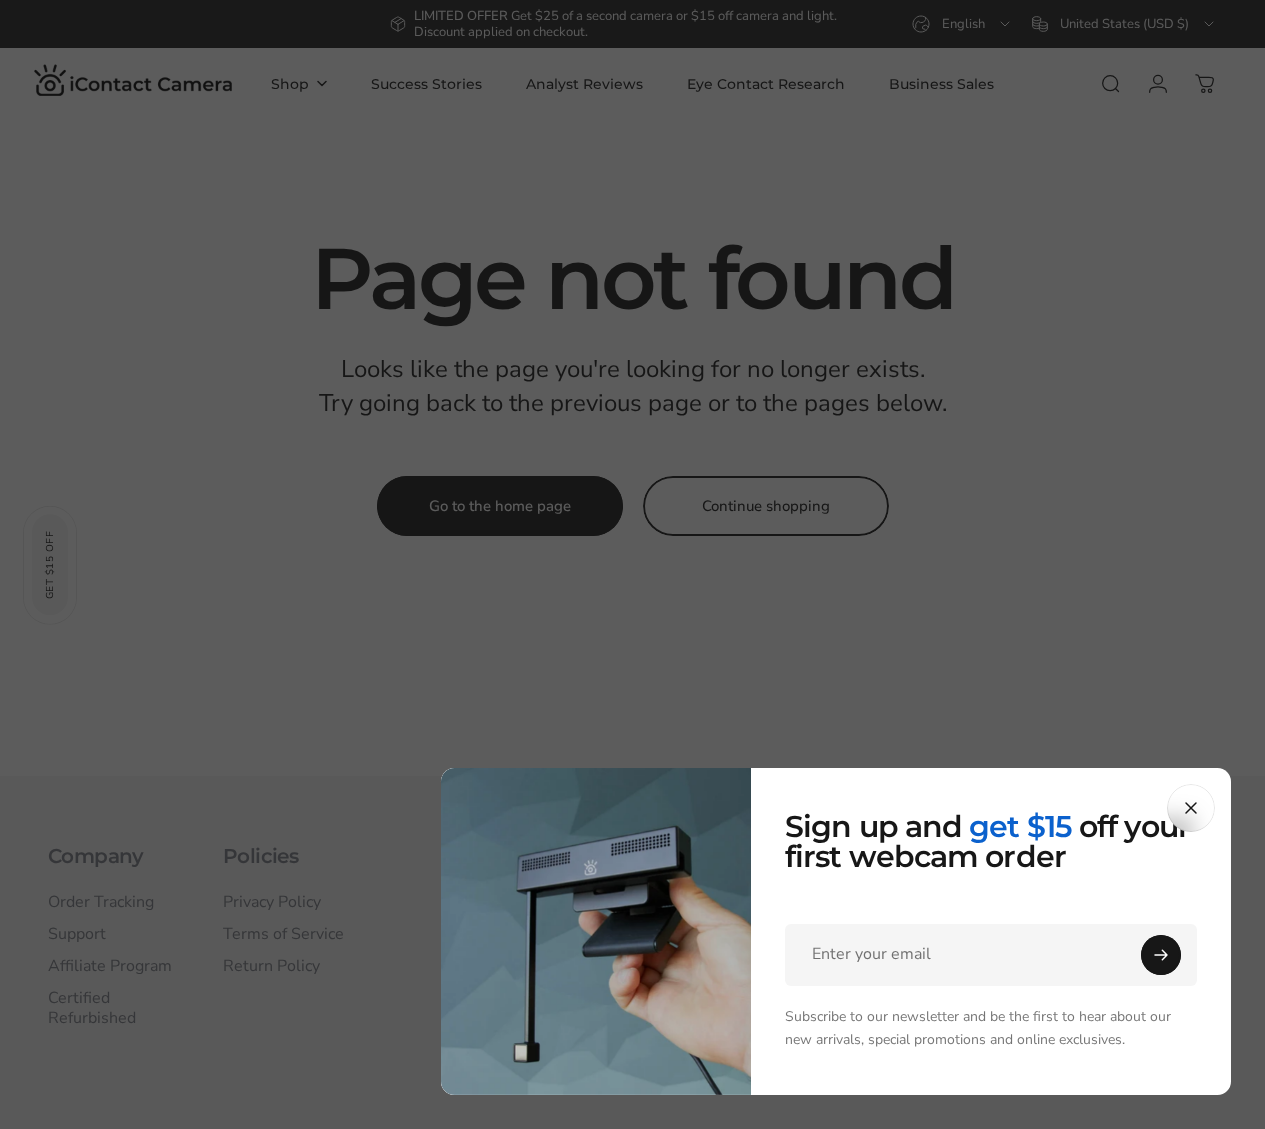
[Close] (1191, 808)
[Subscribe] (1161, 955)
